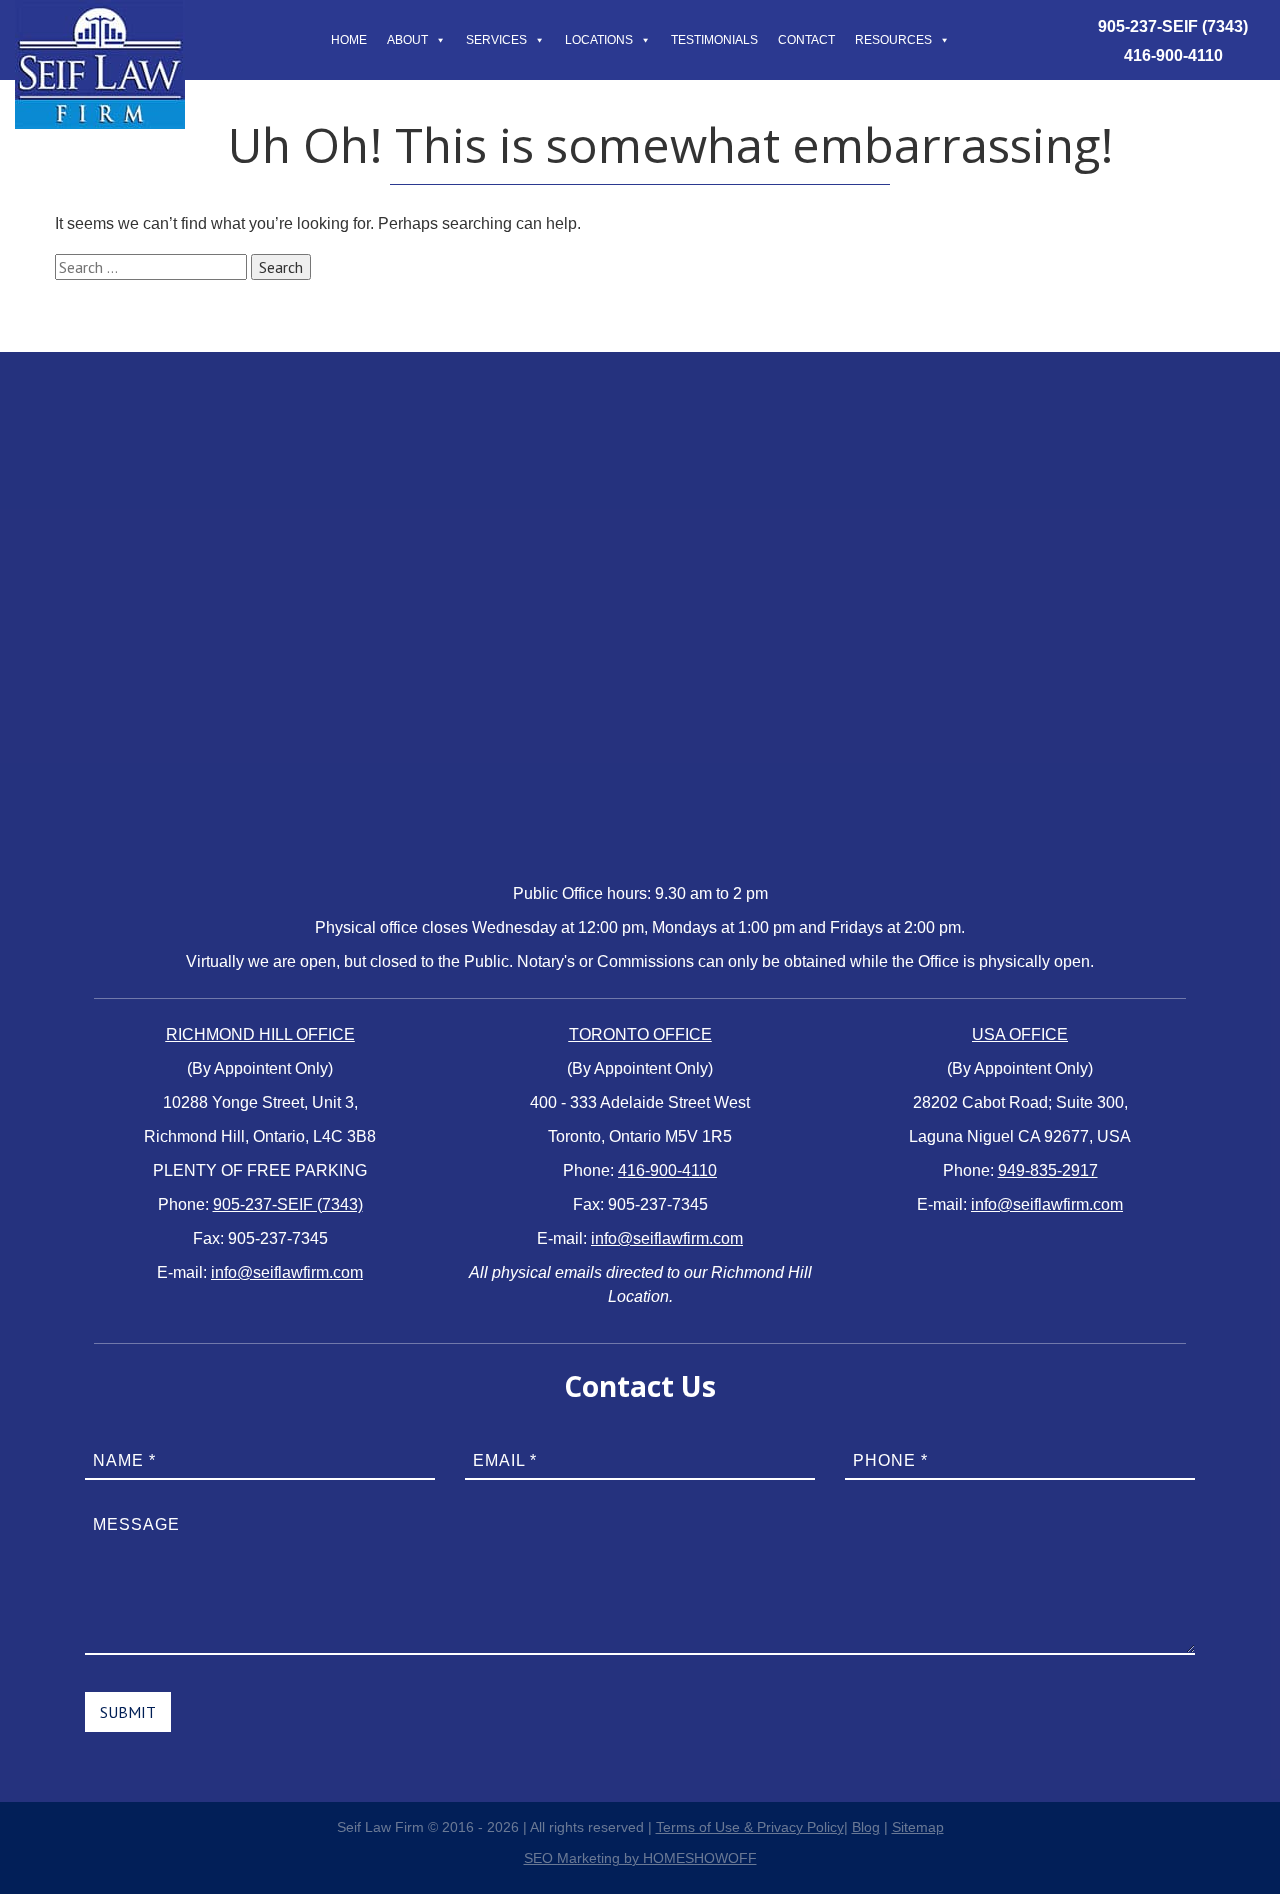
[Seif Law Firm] (100, 11)
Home (349, 40)
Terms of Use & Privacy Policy (750, 1827)
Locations (599, 40)
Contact (806, 40)
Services (496, 40)
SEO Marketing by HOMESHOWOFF (640, 1858)
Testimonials (714, 40)
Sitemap (918, 1827)
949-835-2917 (1048, 1170)
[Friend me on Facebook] (24, 972)
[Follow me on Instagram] (24, 1020)
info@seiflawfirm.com (287, 1272)
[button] (437, 40)
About (407, 40)
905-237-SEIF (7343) (1173, 26)
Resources (893, 40)
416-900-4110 (1173, 55)
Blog (866, 1827)
